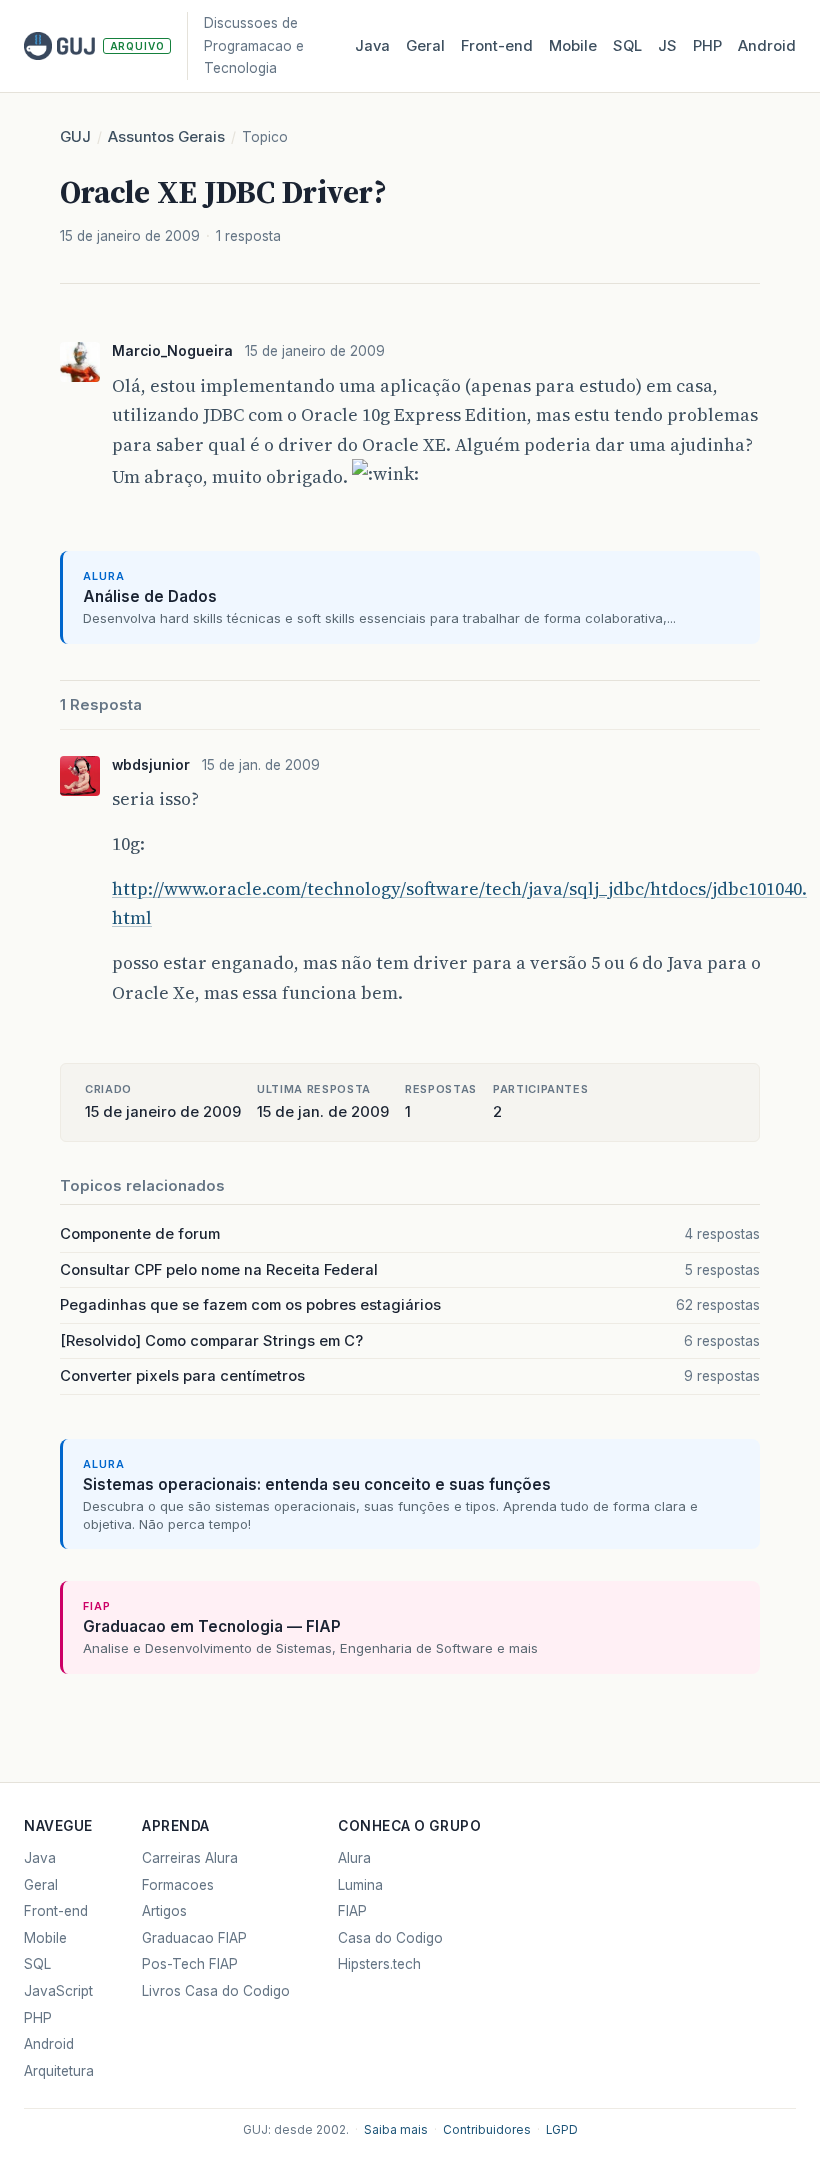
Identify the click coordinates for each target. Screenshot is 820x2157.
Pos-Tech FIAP (190, 1964)
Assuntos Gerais (166, 137)
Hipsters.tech (379, 1964)
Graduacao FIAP (194, 1938)
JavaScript (58, 1991)
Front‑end (497, 46)
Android (767, 46)
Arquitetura (59, 2071)
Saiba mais (396, 2130)
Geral (425, 46)
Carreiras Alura (190, 1858)
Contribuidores (487, 2130)
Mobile (573, 46)
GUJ (75, 137)
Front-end (56, 1911)
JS (667, 46)
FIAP (352, 1911)
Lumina (360, 1885)
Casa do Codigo (390, 1938)
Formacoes (178, 1885)
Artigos (164, 1911)
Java (372, 46)
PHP (707, 46)
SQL (627, 46)
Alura (354, 1858)
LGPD (562, 2130)
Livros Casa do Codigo (216, 1991)
